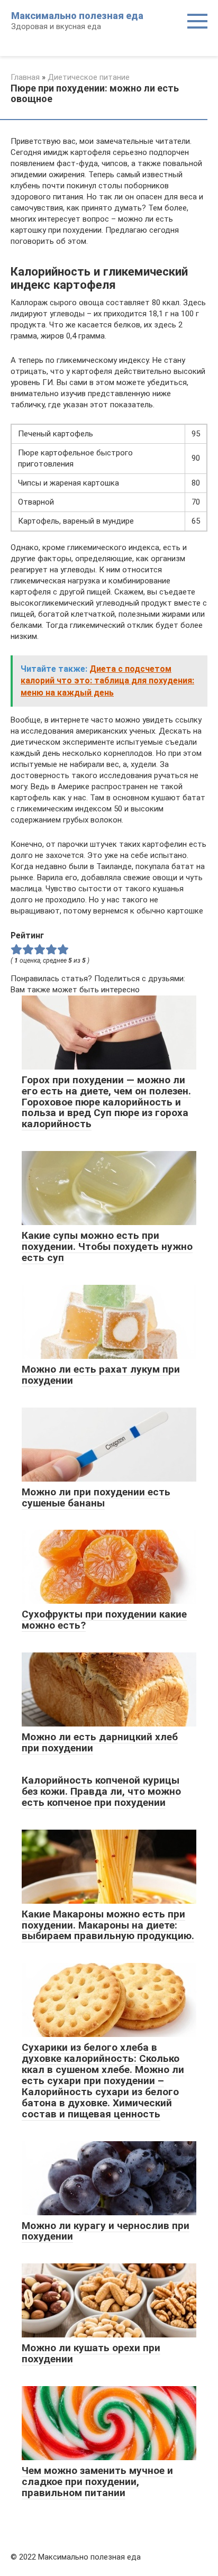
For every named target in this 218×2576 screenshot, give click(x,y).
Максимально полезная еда (77, 16)
